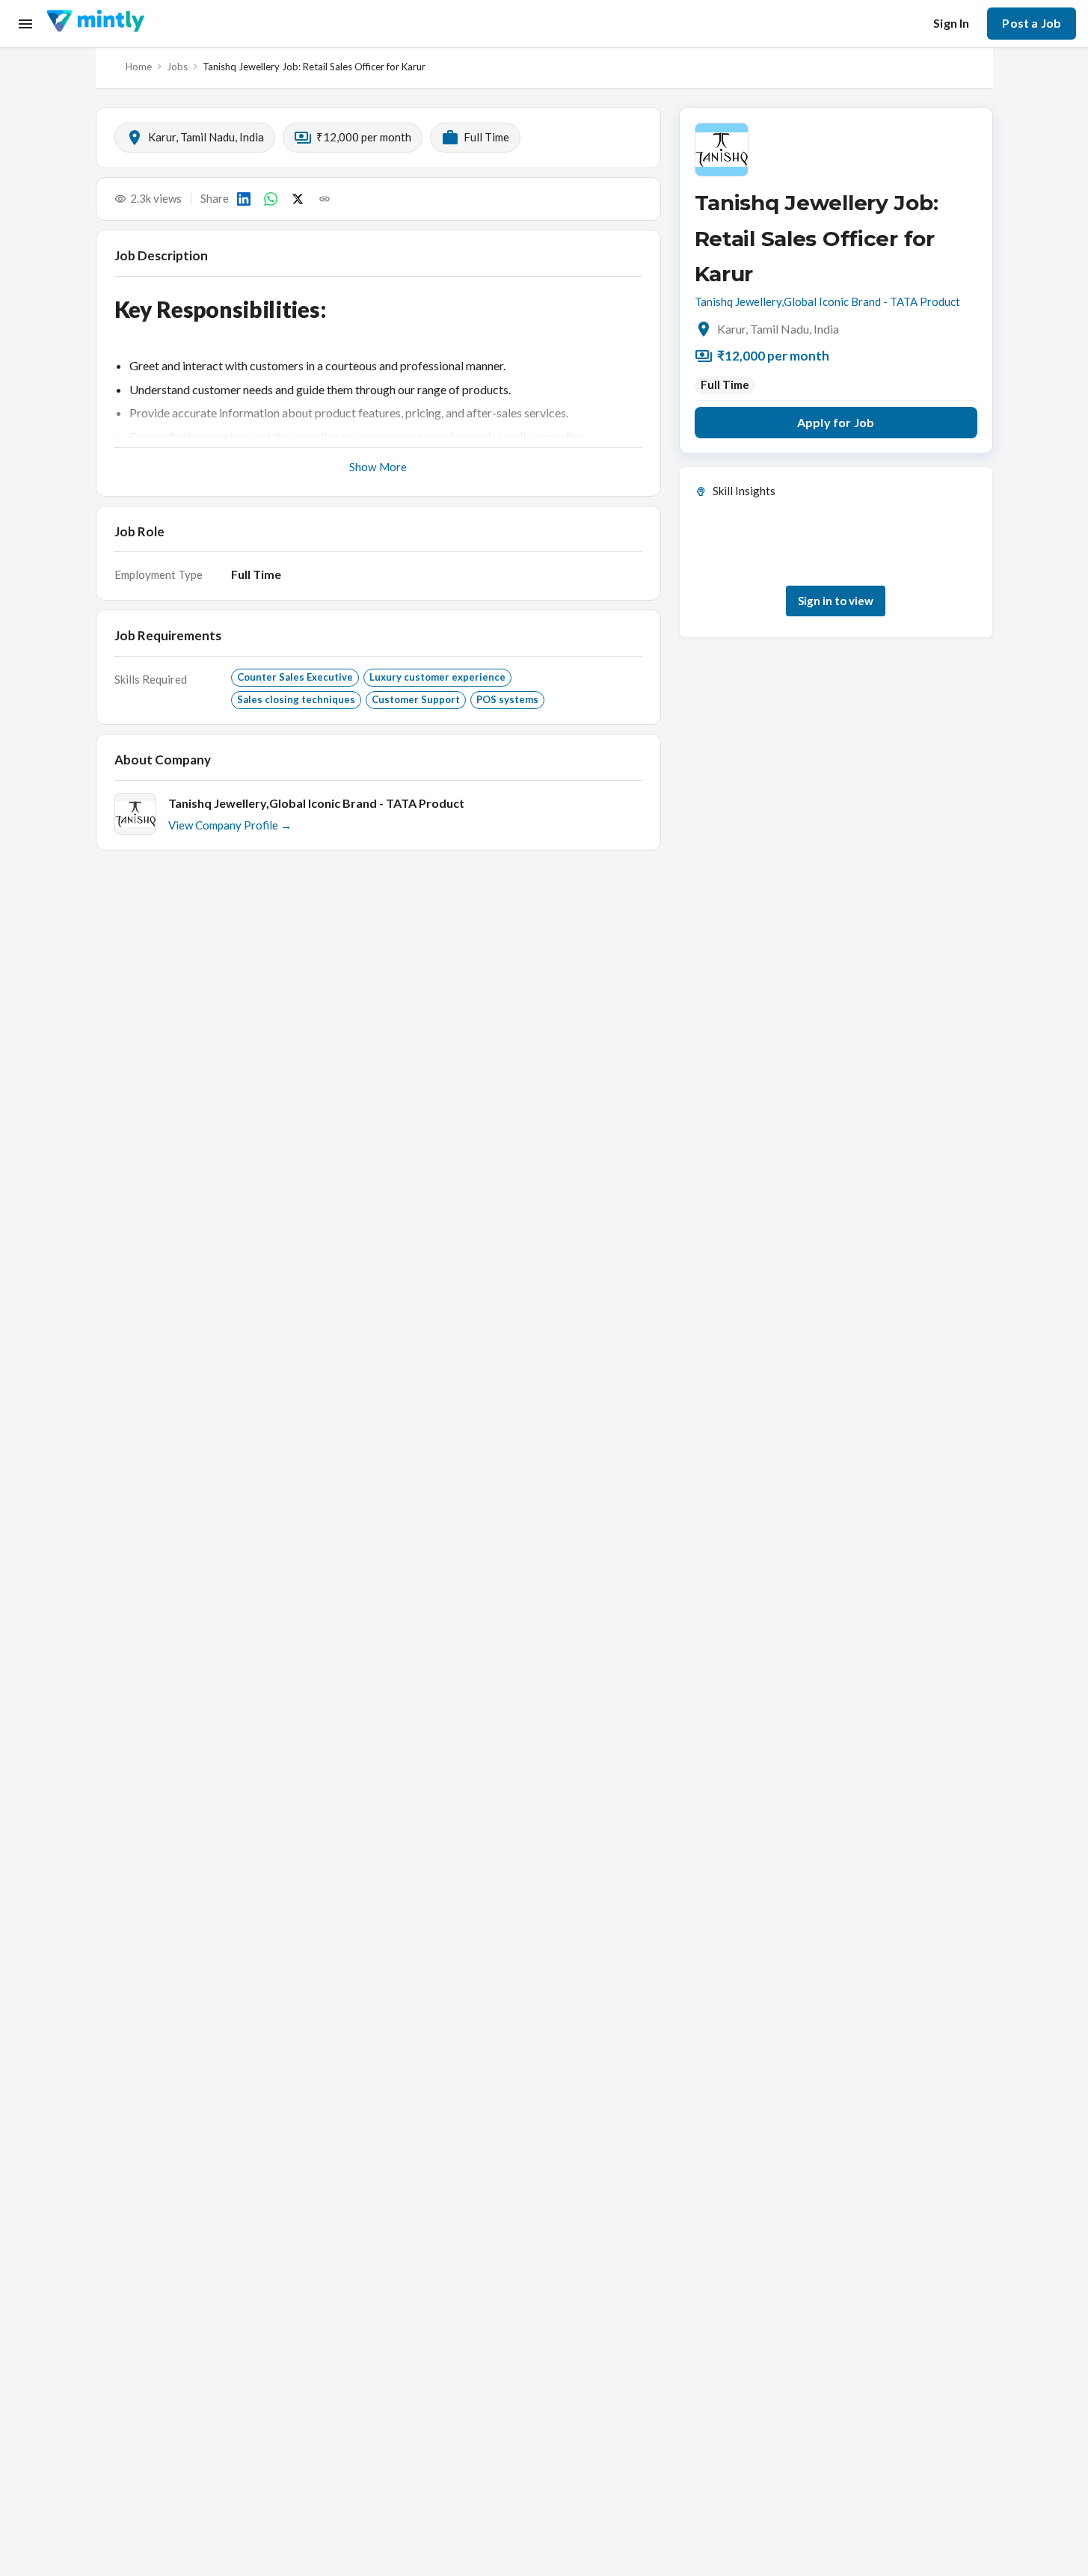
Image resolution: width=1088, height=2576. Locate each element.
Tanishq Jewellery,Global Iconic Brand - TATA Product (827, 301)
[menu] (25, 24)
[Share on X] (298, 199)
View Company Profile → (230, 825)
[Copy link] (325, 199)
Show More (378, 467)
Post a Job (1032, 23)
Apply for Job (836, 422)
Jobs (177, 67)
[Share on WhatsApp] (271, 199)
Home (139, 67)
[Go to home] (95, 24)
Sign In (951, 23)
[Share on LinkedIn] (244, 199)
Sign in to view (836, 601)
